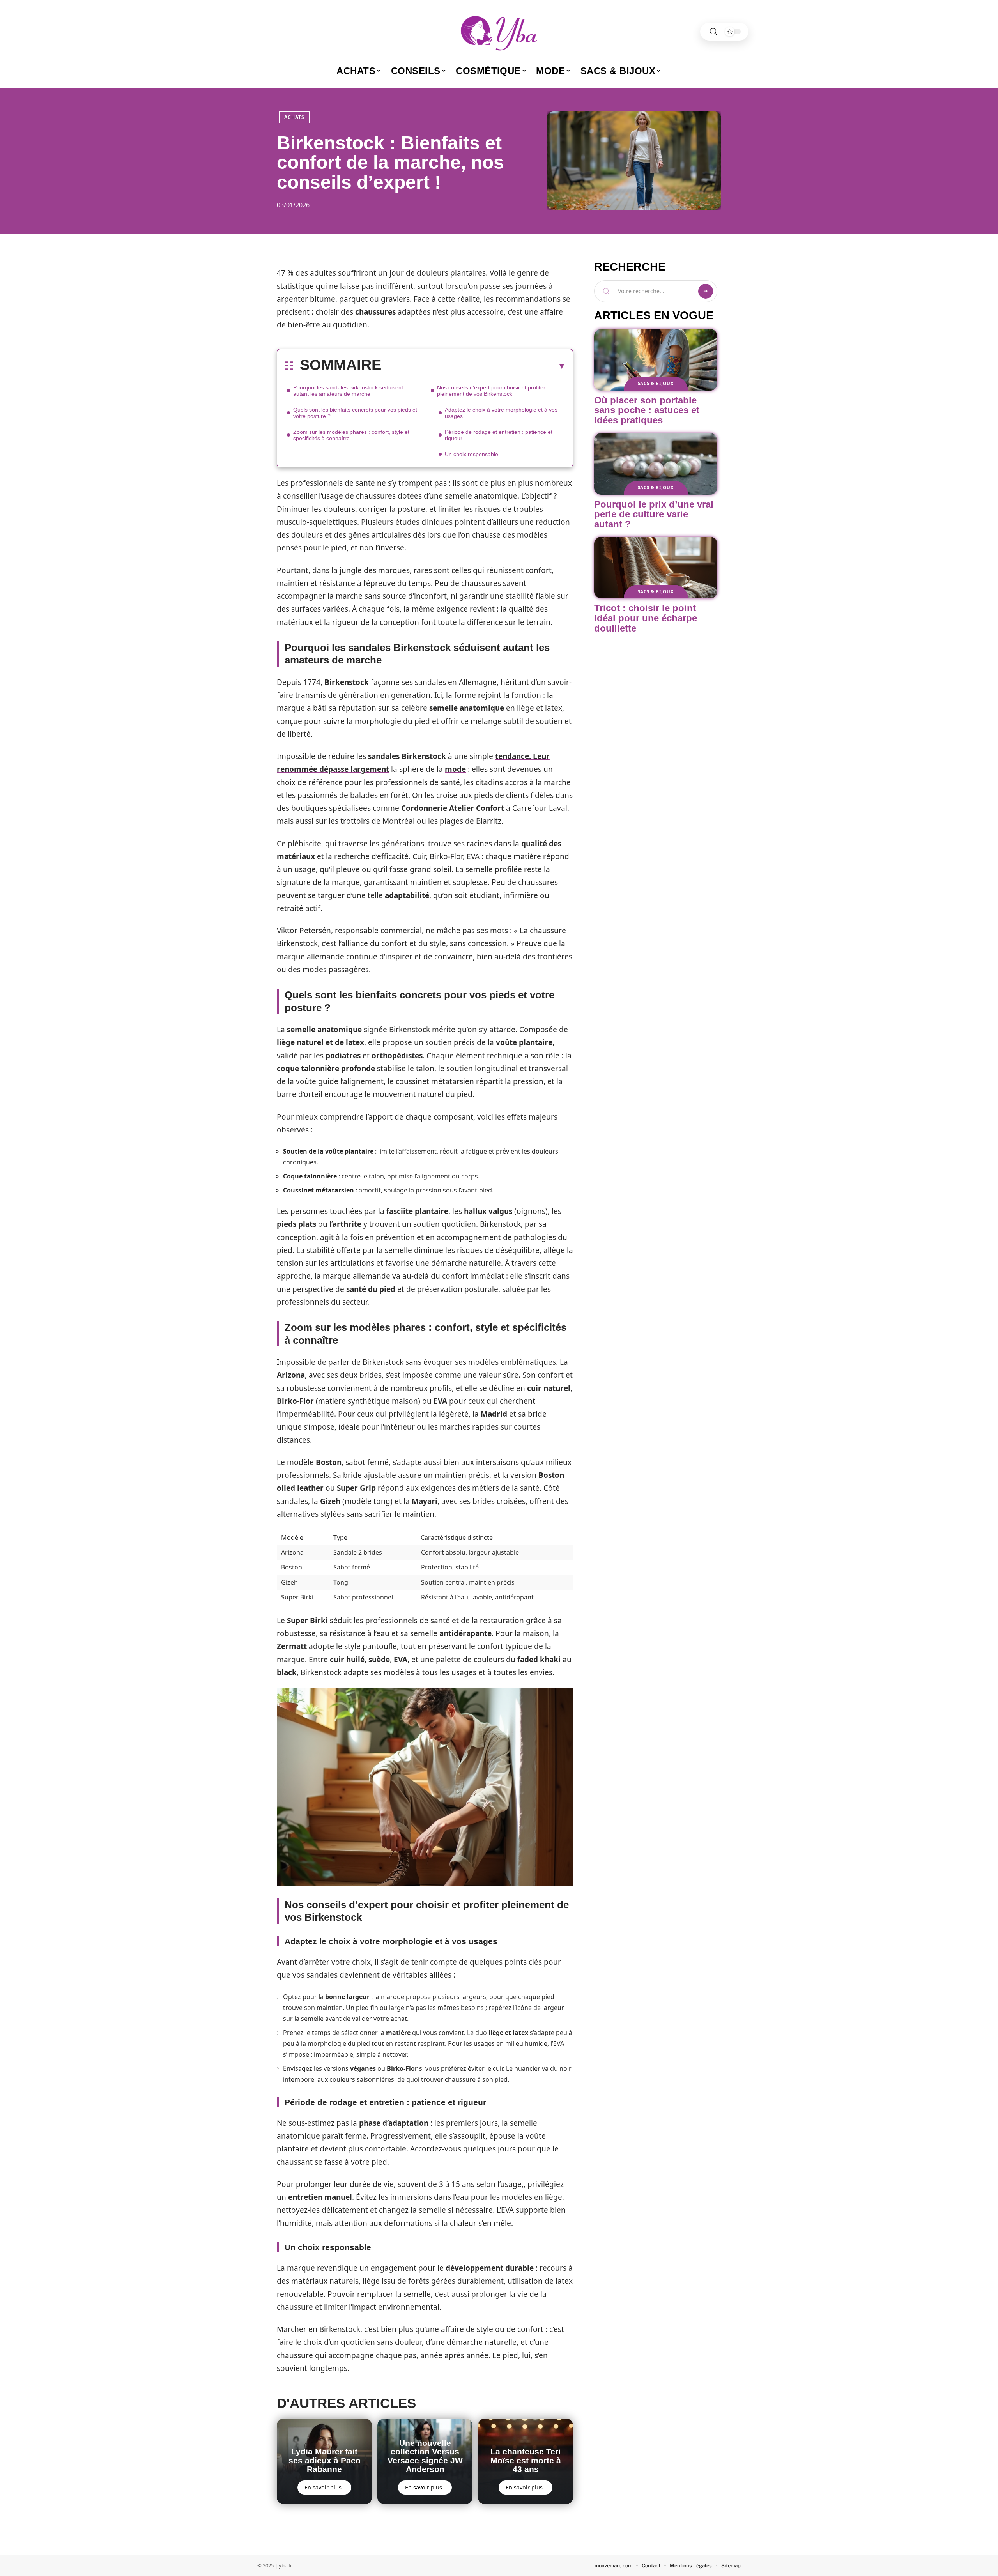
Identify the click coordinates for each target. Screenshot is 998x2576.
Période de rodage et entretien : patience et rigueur (499, 435)
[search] (713, 32)
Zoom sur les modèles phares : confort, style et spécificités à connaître (351, 435)
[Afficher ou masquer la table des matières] (473, 366)
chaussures (375, 312)
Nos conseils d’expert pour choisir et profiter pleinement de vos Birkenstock (491, 391)
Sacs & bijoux (656, 383)
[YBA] (499, 32)
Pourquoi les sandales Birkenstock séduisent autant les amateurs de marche (348, 391)
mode (455, 769)
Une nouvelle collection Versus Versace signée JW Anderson (425, 2456)
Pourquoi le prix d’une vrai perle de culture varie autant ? (654, 514)
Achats (294, 117)
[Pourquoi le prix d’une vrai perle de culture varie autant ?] (656, 464)
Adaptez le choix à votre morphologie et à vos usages (501, 413)
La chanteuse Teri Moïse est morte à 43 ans (526, 2460)
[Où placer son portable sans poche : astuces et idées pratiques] (656, 360)
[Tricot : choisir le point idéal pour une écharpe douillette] (656, 568)
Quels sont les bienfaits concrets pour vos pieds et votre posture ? (355, 413)
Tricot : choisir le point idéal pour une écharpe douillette (646, 618)
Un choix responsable (472, 454)
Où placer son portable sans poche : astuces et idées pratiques (647, 410)
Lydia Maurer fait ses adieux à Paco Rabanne (325, 2460)
